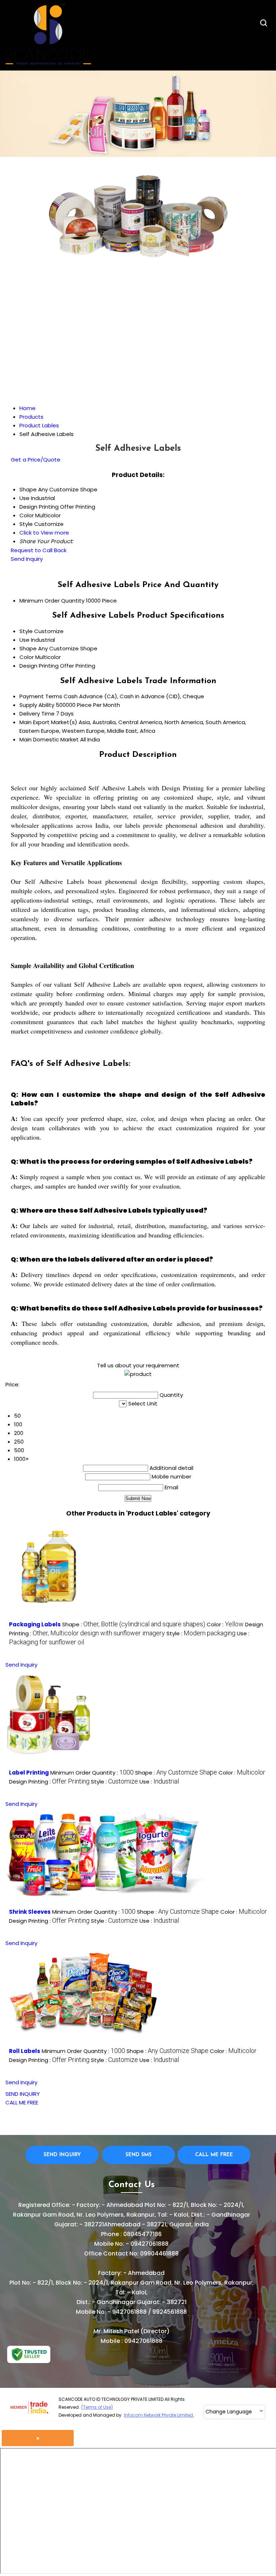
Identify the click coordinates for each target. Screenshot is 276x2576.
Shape (28, 648)
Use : (159, 1782)
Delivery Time (37, 714)
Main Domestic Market (49, 739)
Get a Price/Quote (36, 460)
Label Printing (29, 1773)
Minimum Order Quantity (52, 601)
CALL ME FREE (22, 2102)
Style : (201, 1633)
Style (26, 631)
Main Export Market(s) (48, 722)
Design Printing (39, 666)
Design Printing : (49, 1782)
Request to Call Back (39, 550)
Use (24, 640)
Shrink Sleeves (30, 1912)
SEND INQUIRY (23, 2094)
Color (27, 657)
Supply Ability (37, 705)
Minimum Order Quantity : (92, 1773)
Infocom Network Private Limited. (159, 2415)
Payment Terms (41, 696)
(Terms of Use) (97, 2407)
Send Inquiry (27, 559)
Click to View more (44, 533)
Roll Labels (25, 2051)
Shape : (134, 1624)
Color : (225, 1624)
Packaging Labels (35, 1624)
